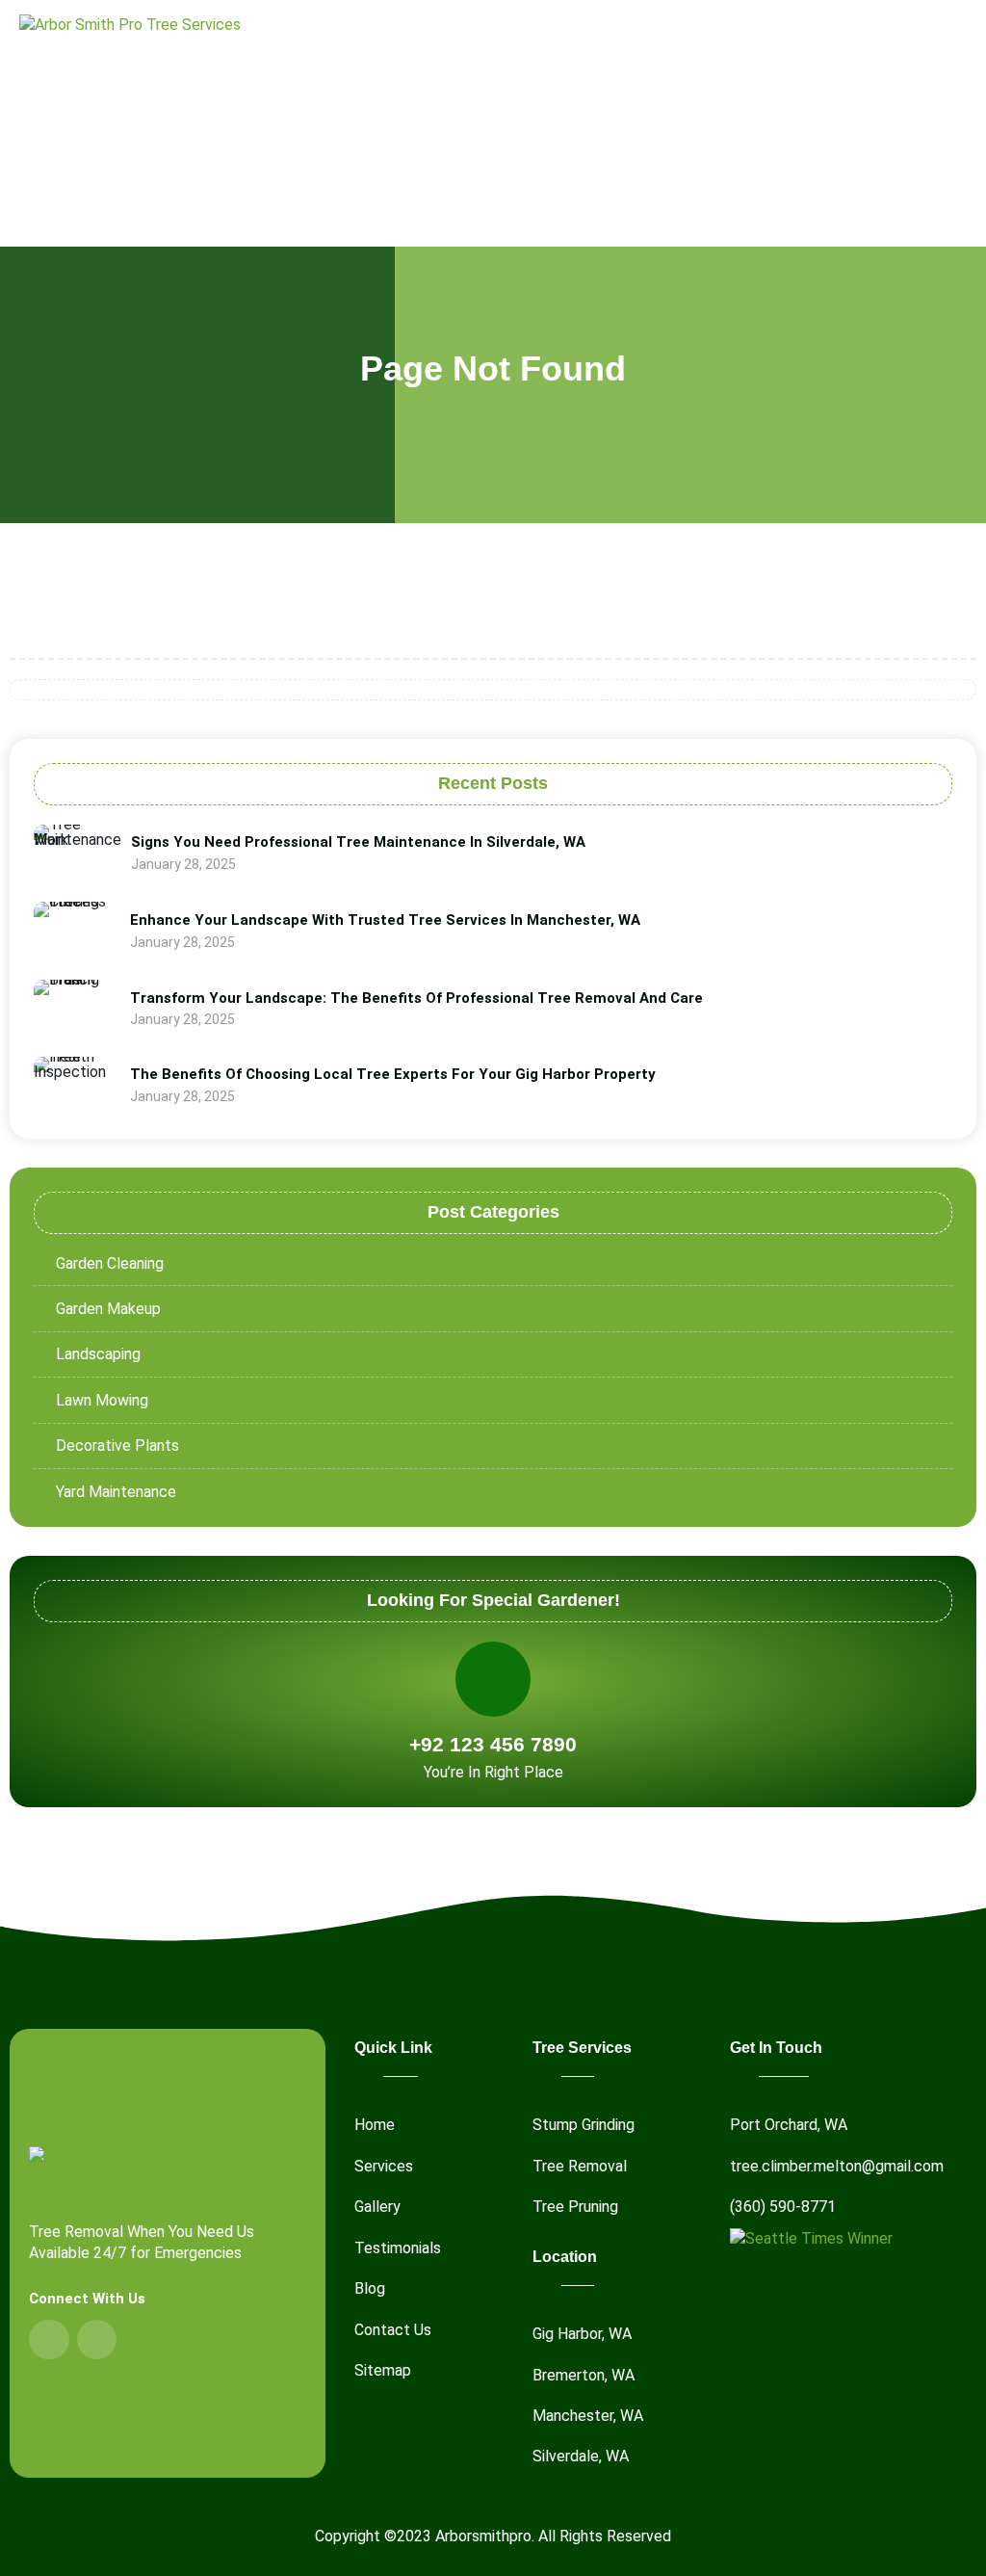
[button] (953, 121)
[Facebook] (49, 2340)
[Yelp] (97, 2340)
